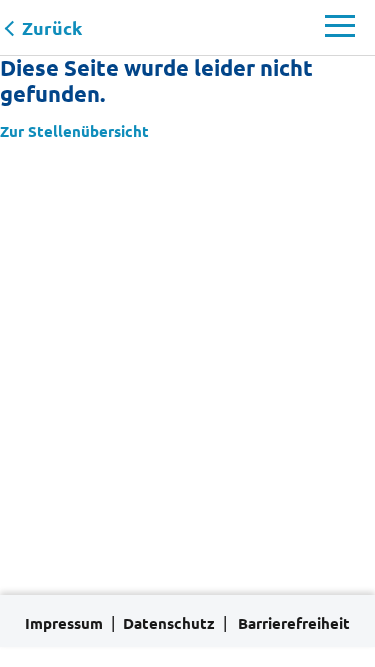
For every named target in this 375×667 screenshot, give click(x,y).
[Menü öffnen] (340, 31)
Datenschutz (169, 623)
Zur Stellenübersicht (74, 131)
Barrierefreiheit (294, 623)
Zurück (52, 28)
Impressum (64, 623)
